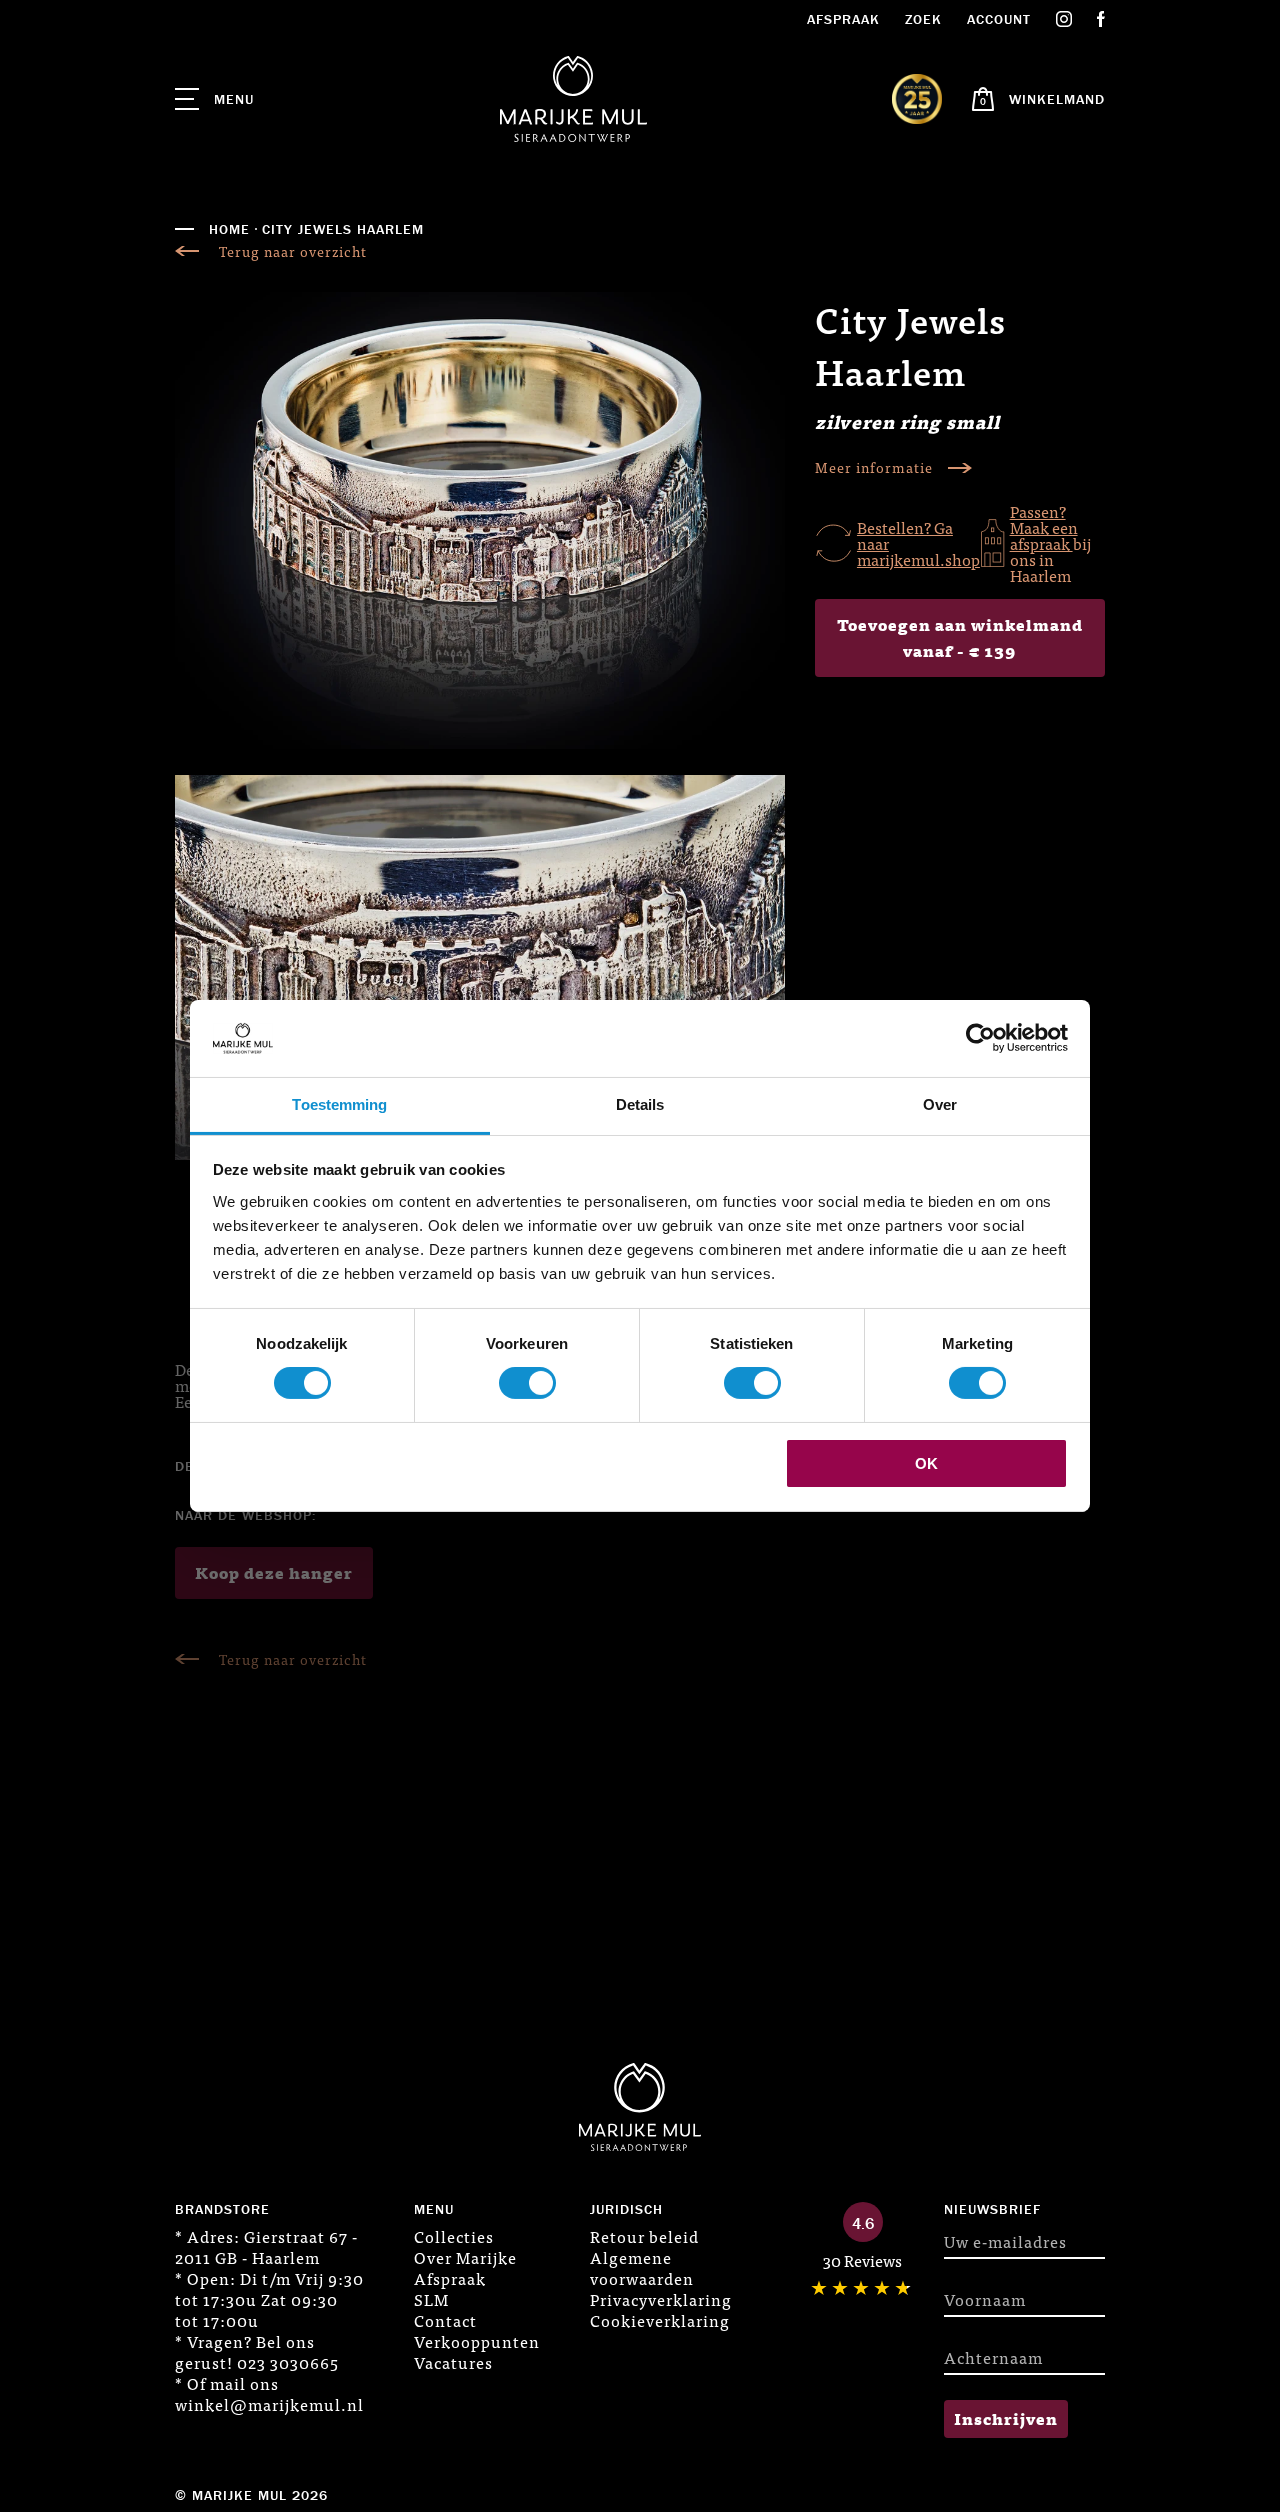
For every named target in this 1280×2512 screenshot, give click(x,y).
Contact (445, 2320)
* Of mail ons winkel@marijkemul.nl (269, 2393)
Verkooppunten (477, 2341)
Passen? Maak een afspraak (1044, 527)
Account (999, 19)
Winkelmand (1057, 99)
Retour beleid (644, 2236)
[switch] (527, 1383)
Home (229, 229)
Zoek (923, 19)
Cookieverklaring (660, 2320)
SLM (431, 2299)
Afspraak (843, 19)
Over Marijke (465, 2257)
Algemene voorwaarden (642, 2267)
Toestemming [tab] (339, 1104)
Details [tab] (640, 1104)
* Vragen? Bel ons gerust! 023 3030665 (257, 2351)
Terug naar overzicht (293, 251)
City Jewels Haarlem (343, 229)
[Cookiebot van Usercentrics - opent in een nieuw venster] (980, 1038)
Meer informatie (874, 467)
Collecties (454, 2236)
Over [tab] (940, 1104)
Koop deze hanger (274, 1572)
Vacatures (453, 2362)
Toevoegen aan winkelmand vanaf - (960, 637)
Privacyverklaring (661, 2299)
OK (926, 1463)
